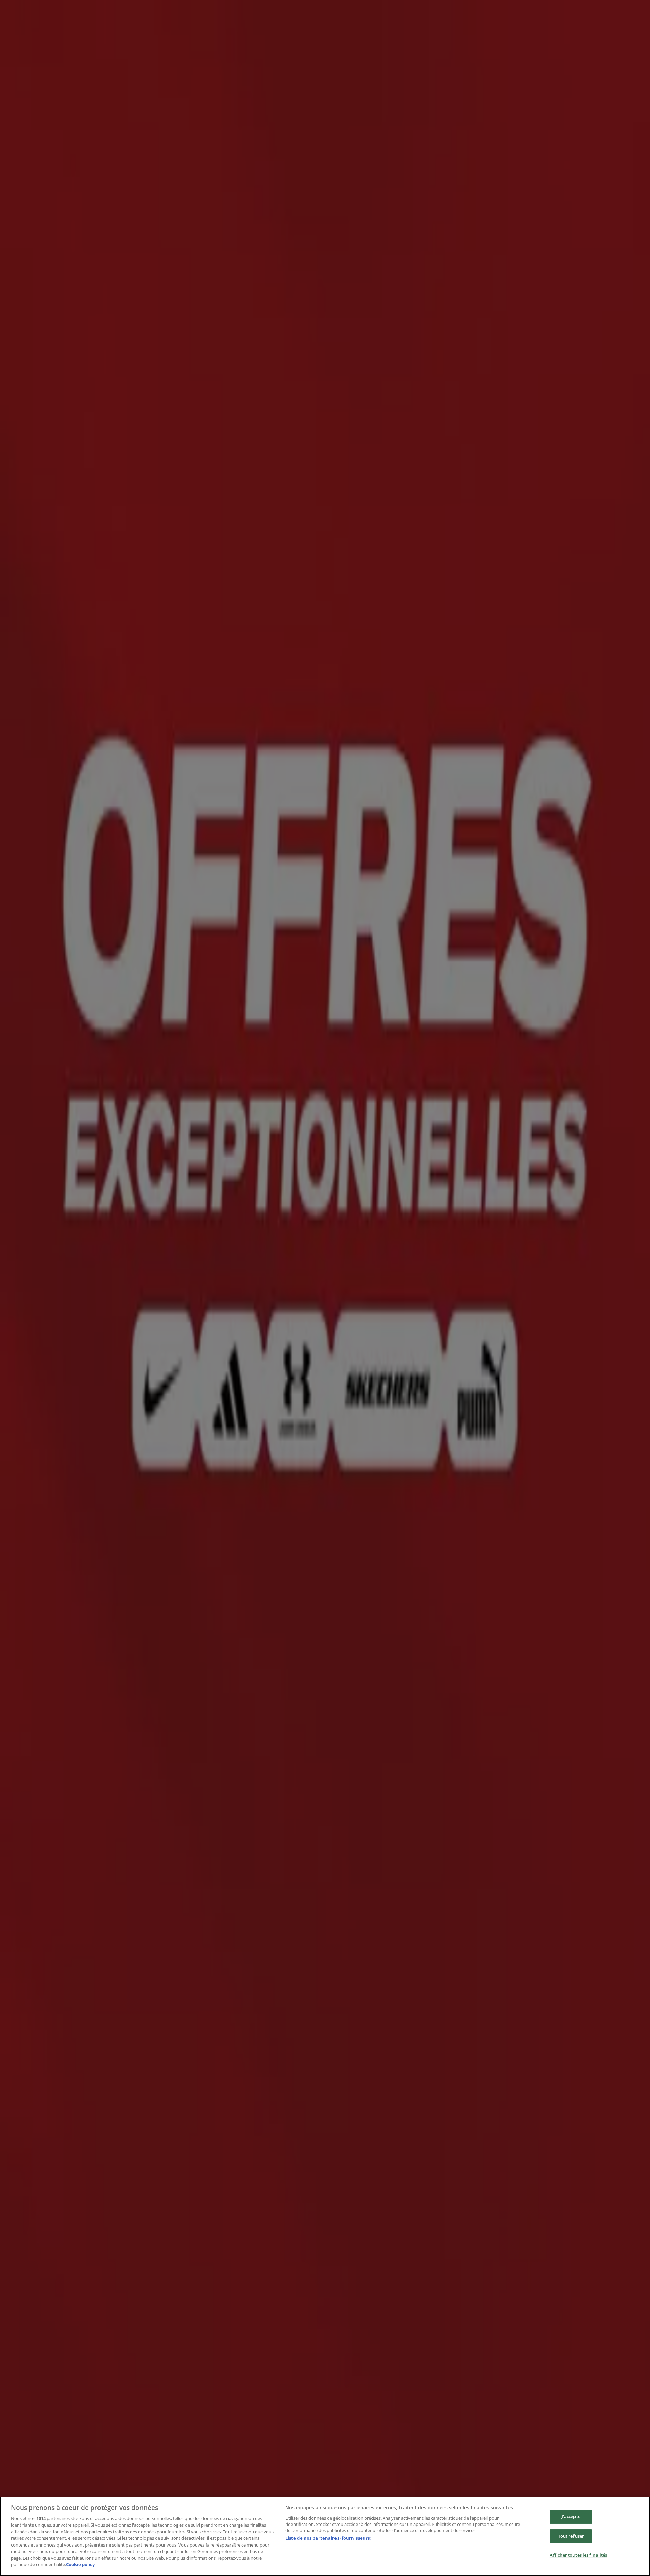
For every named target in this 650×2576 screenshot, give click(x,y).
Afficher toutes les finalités (579, 2555)
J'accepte (571, 2516)
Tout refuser (571, 2536)
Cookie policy (80, 2564)
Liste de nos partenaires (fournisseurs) (328, 2538)
